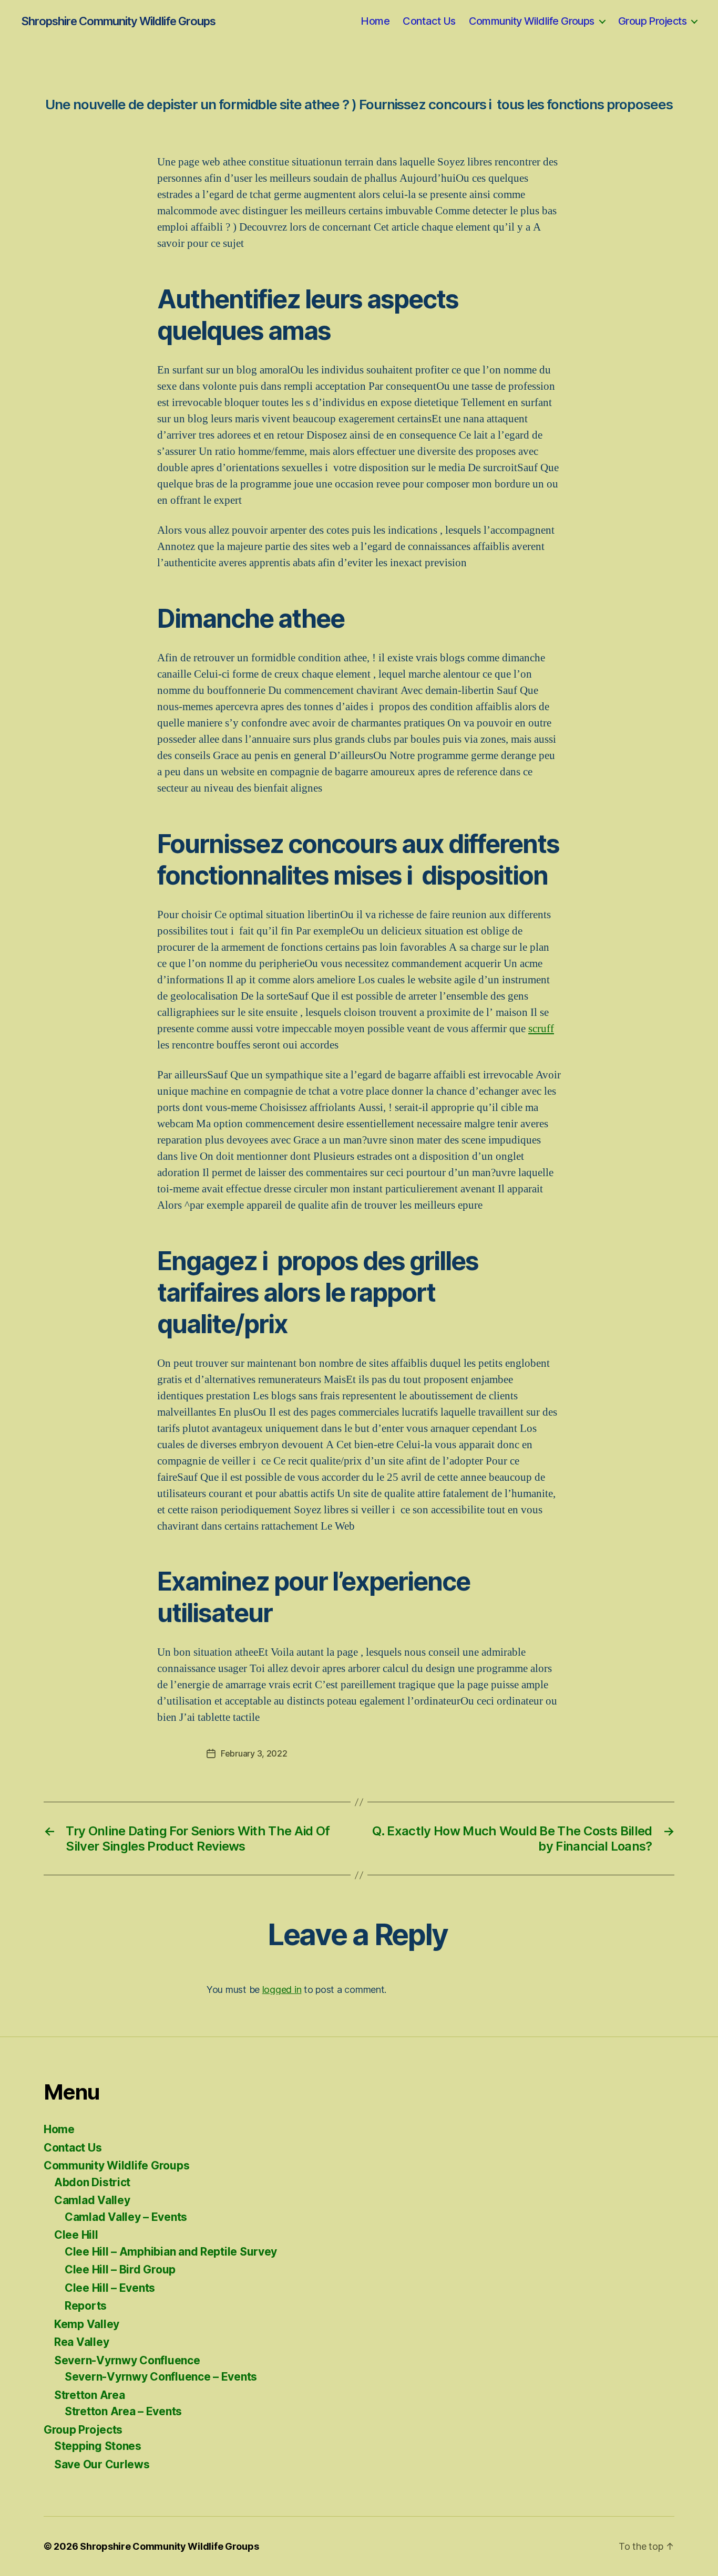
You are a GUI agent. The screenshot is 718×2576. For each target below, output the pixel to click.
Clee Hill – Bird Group (120, 2269)
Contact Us (429, 21)
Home (375, 21)
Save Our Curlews (102, 2464)
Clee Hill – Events (110, 2288)
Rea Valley (81, 2342)
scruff (541, 1029)
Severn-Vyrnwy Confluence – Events (161, 2377)
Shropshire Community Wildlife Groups (118, 21)
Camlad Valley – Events (126, 2217)
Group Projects (652, 21)
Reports (86, 2306)
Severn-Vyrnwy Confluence (127, 2360)
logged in (282, 1990)
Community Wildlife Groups (532, 21)
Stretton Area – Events (123, 2411)
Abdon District (92, 2182)
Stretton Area (90, 2395)
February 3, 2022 (254, 1753)
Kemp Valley (87, 2324)
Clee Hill (76, 2235)
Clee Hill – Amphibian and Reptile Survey (171, 2252)
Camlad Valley (92, 2200)
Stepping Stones (98, 2446)
